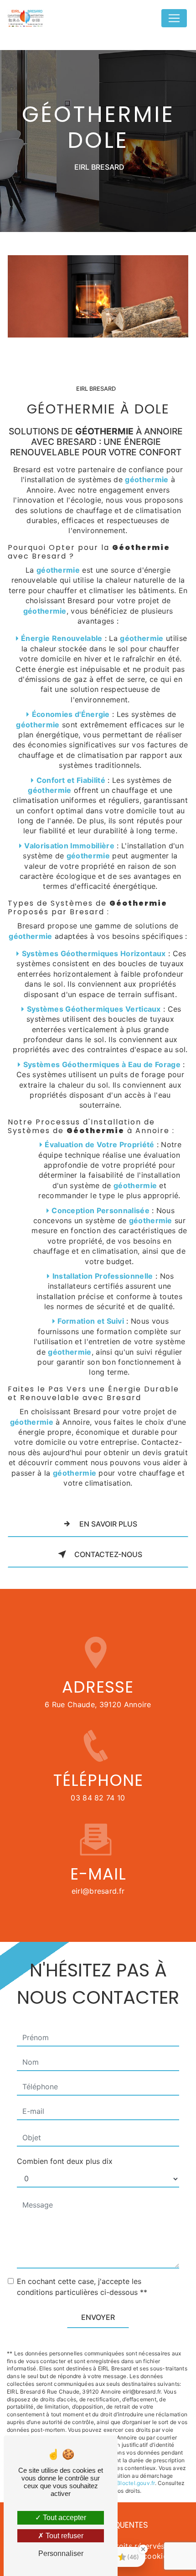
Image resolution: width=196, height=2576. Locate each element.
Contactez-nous (108, 1554)
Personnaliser (61, 2553)
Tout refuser (64, 2536)
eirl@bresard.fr (98, 1891)
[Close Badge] (143, 2549)
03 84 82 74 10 (98, 1798)
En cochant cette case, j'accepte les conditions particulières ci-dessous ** (82, 2287)
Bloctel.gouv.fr (136, 2483)
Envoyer (98, 2317)
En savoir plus (108, 1524)
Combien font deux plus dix (65, 2161)
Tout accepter (64, 2518)
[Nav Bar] (174, 18)
